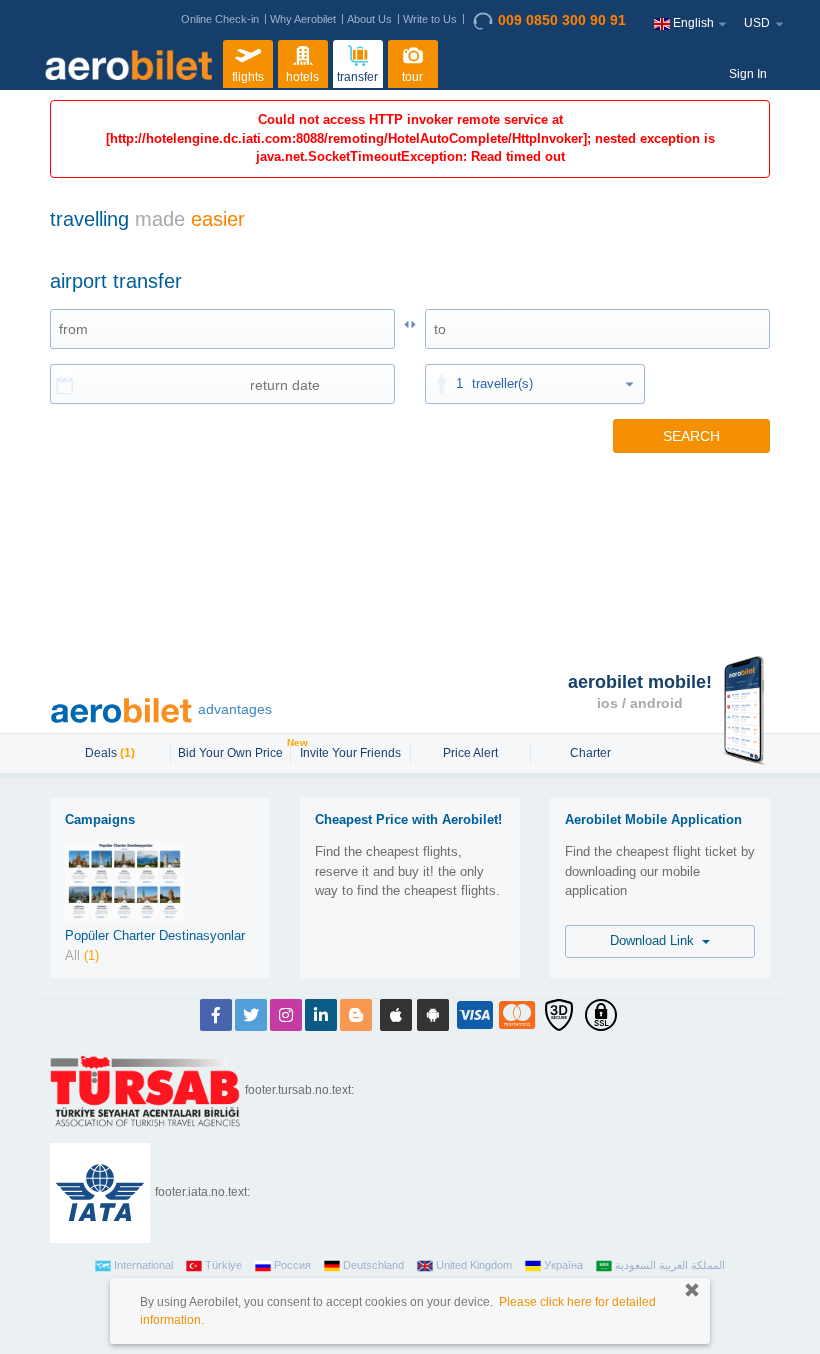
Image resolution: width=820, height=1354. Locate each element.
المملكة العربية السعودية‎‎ (670, 1265)
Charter (590, 753)
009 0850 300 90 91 (562, 20)
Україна (563, 1265)
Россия (292, 1265)
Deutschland (373, 1265)
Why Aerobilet (303, 19)
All (82, 955)
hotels (302, 77)
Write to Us (430, 19)
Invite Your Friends (350, 753)
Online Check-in (220, 19)
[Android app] (433, 1015)
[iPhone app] (396, 1015)
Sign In (748, 74)
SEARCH (691, 436)
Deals (110, 753)
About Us (369, 19)
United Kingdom (474, 1265)
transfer (357, 77)
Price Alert (470, 753)
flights (248, 77)
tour (412, 77)
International (143, 1265)
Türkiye (223, 1265)
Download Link (656, 940)
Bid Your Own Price (233, 751)
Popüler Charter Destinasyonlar (155, 935)
